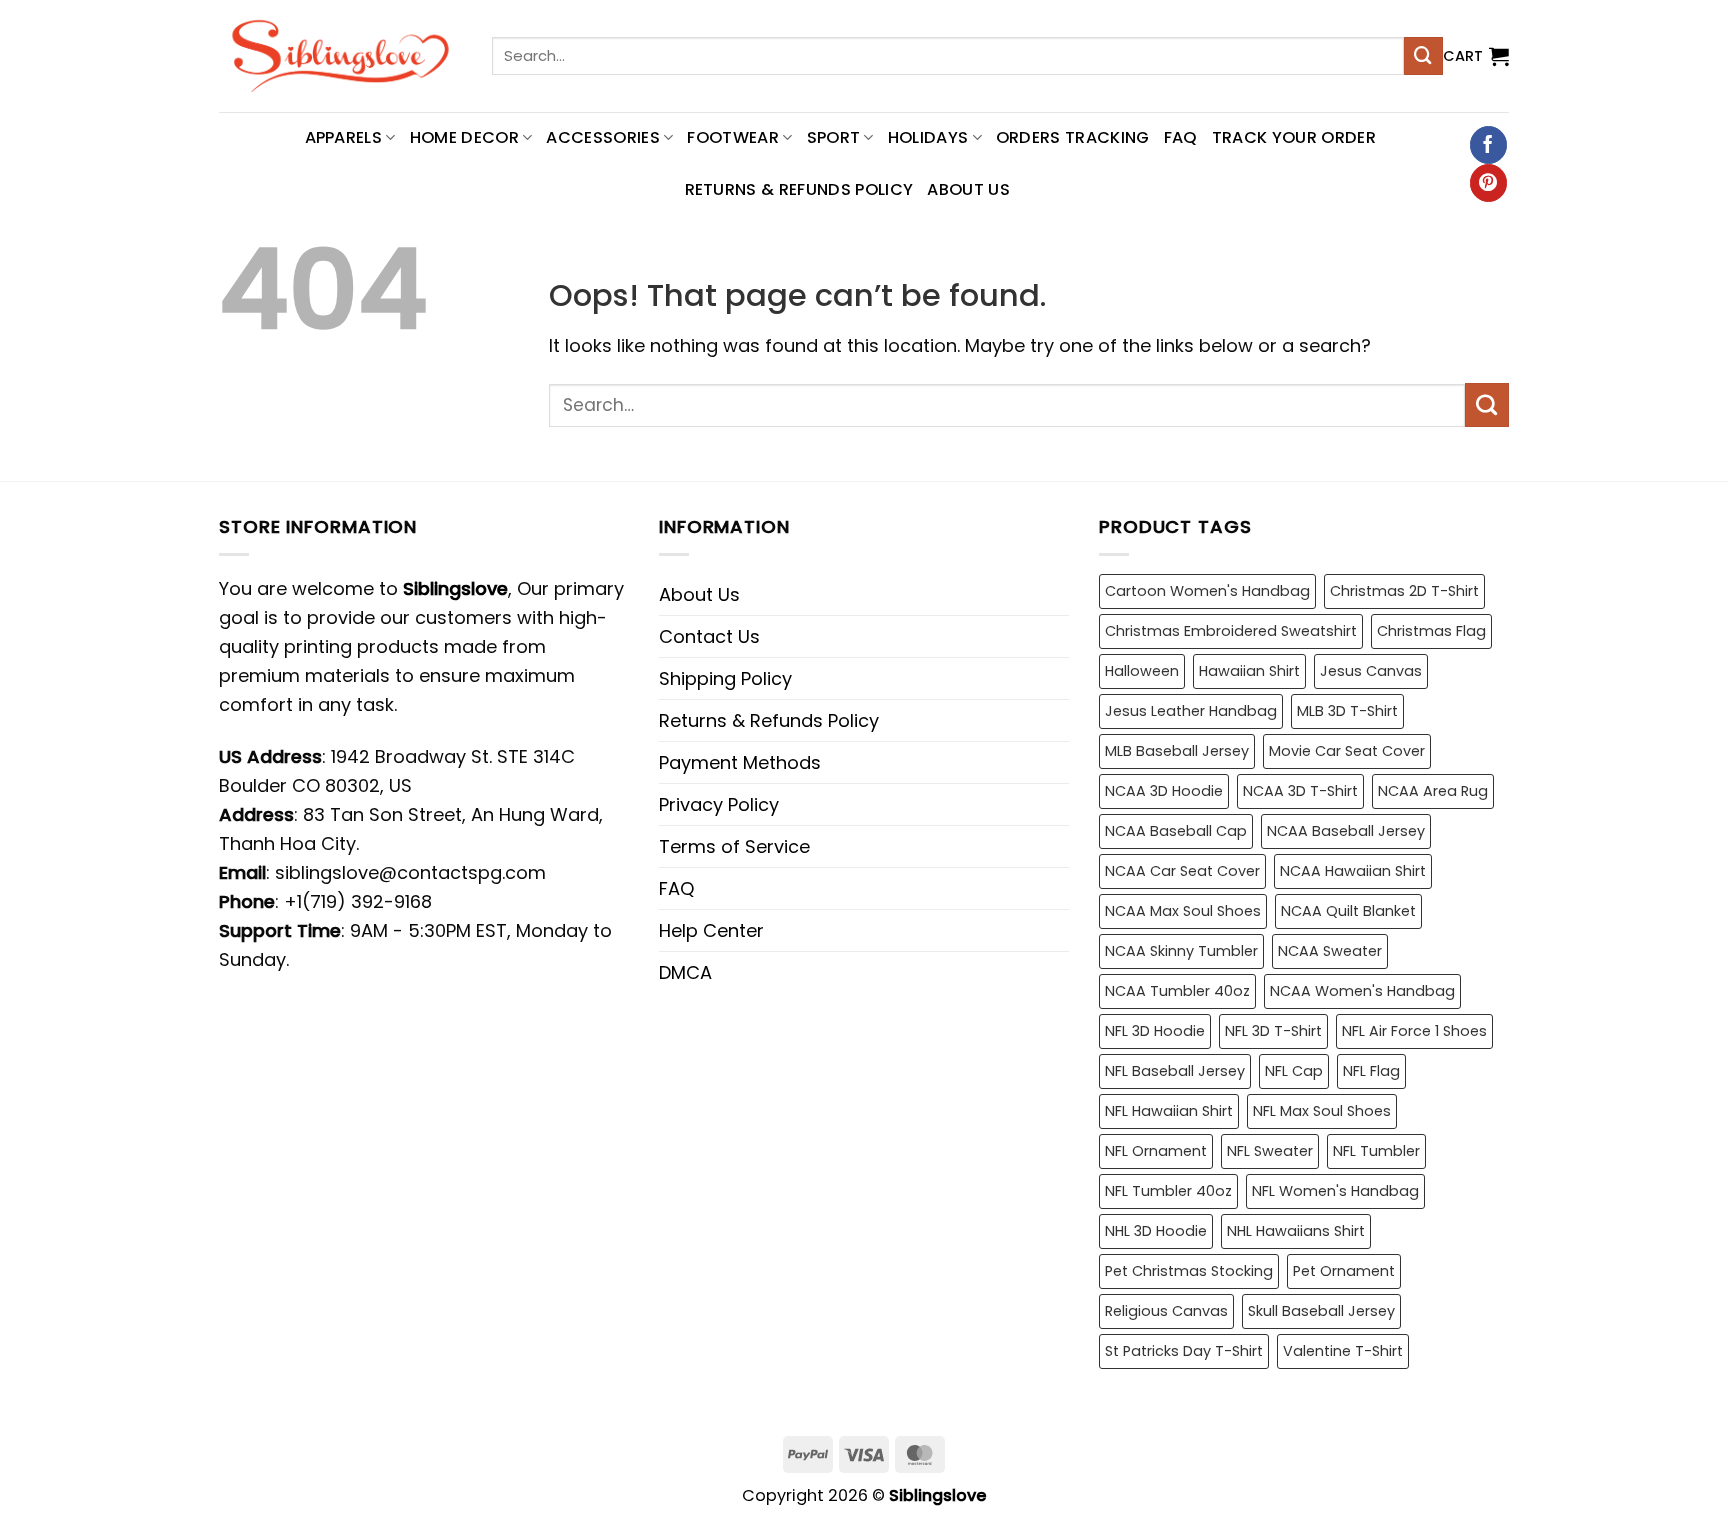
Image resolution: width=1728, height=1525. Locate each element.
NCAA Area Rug (1433, 791)
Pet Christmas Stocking (1189, 1271)
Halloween (1142, 671)
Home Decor (464, 137)
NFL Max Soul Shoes (1322, 1111)
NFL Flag (1371, 1071)
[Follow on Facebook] (1488, 145)
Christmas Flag (1431, 631)
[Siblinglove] (340, 56)
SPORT (834, 137)
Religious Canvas (1166, 1311)
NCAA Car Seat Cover (1182, 871)
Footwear (733, 137)
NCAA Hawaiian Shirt (1353, 871)
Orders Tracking (1073, 137)
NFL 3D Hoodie (1155, 1031)
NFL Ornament (1156, 1151)
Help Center (711, 930)
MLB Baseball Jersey (1177, 751)
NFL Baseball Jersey (1175, 1071)
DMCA (685, 972)
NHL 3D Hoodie (1156, 1231)
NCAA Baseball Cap (1176, 831)
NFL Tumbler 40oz (1168, 1191)
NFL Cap (1294, 1071)
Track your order (1294, 137)
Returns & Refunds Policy (799, 189)
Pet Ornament (1344, 1271)
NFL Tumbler (1376, 1151)
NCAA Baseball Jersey (1346, 831)
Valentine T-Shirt (1343, 1351)
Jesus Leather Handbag (1191, 711)
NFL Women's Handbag (1335, 1191)
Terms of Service (734, 846)
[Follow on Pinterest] (1488, 183)
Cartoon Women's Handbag (1207, 591)
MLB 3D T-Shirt (1347, 711)
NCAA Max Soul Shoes (1183, 911)
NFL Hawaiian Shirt (1169, 1111)
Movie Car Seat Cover (1347, 751)
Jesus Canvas (1371, 671)
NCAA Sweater (1330, 951)
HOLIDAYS (928, 137)
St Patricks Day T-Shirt (1184, 1351)
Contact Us (709, 636)
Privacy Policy (719, 804)
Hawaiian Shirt (1249, 671)
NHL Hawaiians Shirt (1296, 1231)
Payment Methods (740, 762)
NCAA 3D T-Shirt (1300, 791)
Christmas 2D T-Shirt (1404, 591)
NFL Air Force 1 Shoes (1414, 1031)
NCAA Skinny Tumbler (1181, 951)
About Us (968, 189)
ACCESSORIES (603, 137)
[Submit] (1423, 56)
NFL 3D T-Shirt (1273, 1031)
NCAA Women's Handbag (1362, 991)
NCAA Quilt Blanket (1348, 911)
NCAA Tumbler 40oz (1177, 991)
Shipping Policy (725, 678)
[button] (1476, 56)
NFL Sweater (1270, 1151)
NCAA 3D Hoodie (1164, 791)
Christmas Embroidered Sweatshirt (1231, 631)
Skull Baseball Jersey (1321, 1311)
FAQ (1181, 137)
